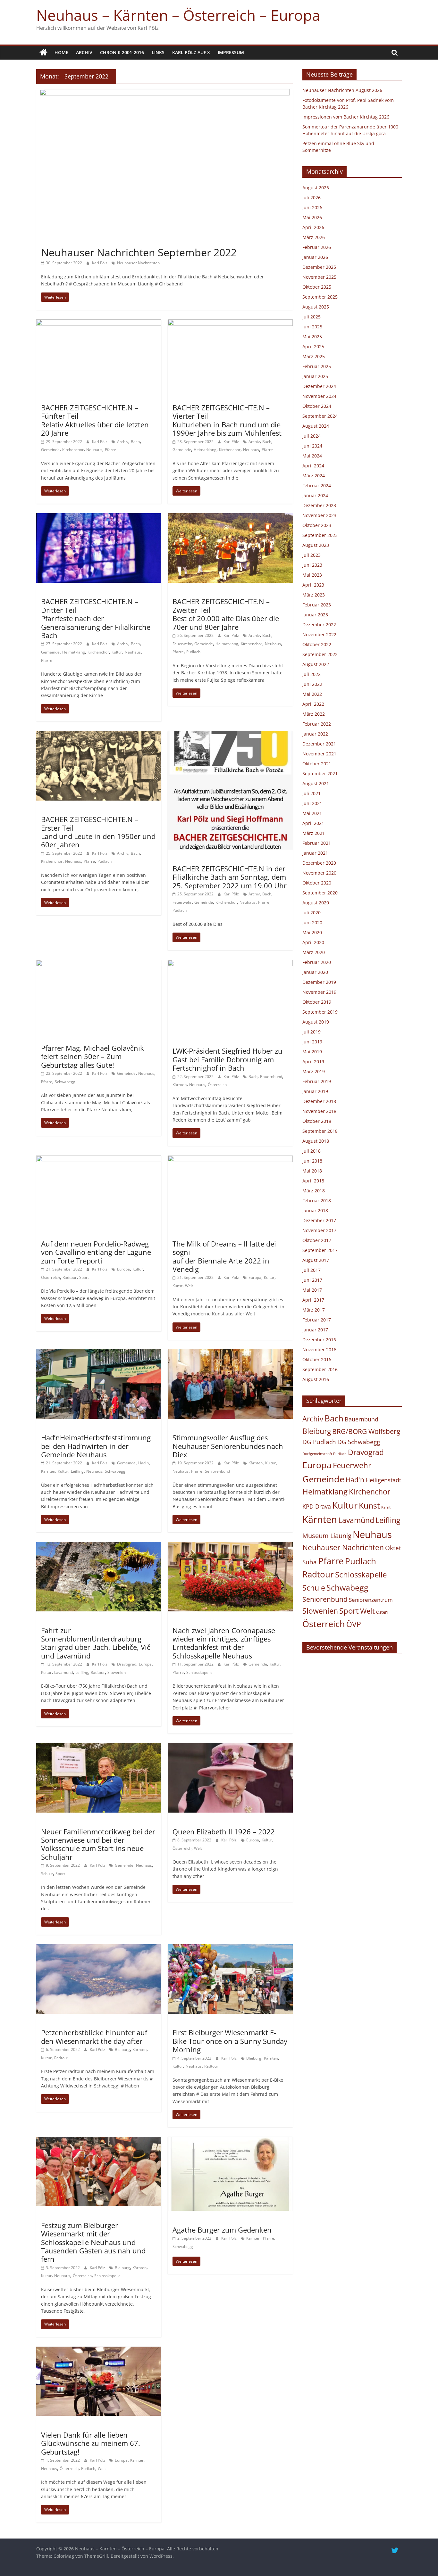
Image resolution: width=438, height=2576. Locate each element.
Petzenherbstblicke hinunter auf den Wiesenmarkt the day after (94, 2037)
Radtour (70, 1277)
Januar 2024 (315, 495)
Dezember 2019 (319, 982)
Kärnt (386, 1507)
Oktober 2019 (317, 1002)
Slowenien (117, 1672)
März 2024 (314, 476)
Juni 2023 (312, 565)
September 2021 (320, 774)
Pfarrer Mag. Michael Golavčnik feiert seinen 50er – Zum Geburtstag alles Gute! (93, 1056)
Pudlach (193, 652)
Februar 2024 (317, 486)
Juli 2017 (312, 1270)
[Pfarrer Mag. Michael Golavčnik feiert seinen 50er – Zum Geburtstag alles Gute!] (99, 964)
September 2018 (320, 1131)
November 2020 (319, 873)
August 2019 (316, 1022)
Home (61, 52)
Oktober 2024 (317, 406)
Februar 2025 (317, 366)
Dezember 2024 (319, 386)
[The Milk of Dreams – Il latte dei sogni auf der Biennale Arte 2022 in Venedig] (230, 1159)
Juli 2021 (312, 793)
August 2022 (316, 664)
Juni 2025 (312, 327)
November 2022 (319, 634)
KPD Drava (317, 1506)
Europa (123, 1269)
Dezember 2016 (319, 1340)
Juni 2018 (312, 1161)
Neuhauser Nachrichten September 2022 (139, 252)
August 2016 (316, 1379)
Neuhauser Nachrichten (138, 263)
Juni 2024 (312, 446)
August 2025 (316, 307)
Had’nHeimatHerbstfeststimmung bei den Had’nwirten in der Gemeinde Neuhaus (96, 1446)
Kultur (117, 652)
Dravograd (127, 1664)
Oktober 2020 (317, 883)
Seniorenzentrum (371, 1600)
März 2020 (314, 952)
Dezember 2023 (319, 505)
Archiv (84, 52)
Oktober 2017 (317, 1240)
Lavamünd (63, 1672)
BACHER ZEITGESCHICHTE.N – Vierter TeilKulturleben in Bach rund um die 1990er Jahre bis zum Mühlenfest (227, 420)
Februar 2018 (317, 1201)
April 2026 (313, 227)
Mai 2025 (312, 337)
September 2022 (320, 654)
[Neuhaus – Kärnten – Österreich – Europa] (43, 53)
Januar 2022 (315, 734)
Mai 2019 (312, 1052)
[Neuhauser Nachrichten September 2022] (165, 93)
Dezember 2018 (319, 1101)
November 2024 (319, 396)
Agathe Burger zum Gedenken (222, 2230)
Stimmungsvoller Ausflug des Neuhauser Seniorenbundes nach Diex (228, 1446)
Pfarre (110, 450)
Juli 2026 (312, 198)
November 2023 (319, 515)
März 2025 (314, 356)
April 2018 (313, 1181)
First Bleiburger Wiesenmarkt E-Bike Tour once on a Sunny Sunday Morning (230, 2041)
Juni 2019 (312, 1042)
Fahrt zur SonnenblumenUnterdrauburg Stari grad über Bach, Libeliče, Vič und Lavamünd (96, 1643)
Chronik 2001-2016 (122, 52)
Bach (135, 442)
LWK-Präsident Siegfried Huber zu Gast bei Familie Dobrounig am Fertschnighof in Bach (227, 1059)
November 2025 (319, 277)
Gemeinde (50, 450)
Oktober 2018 (317, 1121)
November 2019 (319, 992)
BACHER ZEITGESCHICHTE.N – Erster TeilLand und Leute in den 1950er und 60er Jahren (98, 832)
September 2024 (320, 416)
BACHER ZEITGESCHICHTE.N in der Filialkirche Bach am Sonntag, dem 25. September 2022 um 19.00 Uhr (230, 877)
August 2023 (316, 545)
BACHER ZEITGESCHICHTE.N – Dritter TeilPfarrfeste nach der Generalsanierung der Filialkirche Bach (96, 618)
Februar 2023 (317, 605)
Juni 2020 (312, 922)
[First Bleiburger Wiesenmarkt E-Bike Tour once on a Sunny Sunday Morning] (230, 1948)
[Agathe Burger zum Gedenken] (230, 2141)
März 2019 (314, 1071)
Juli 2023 (312, 555)
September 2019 (320, 1012)
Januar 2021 (315, 853)
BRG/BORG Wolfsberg (366, 1431)
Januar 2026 (315, 257)
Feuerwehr (182, 644)
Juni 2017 (312, 1280)
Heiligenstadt (383, 1480)
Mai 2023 (312, 575)
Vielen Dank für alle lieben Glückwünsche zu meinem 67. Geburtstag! (91, 2443)
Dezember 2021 (319, 744)
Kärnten (180, 1085)
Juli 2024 (312, 436)
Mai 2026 (312, 217)
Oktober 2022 (317, 644)
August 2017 (316, 1260)
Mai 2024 (312, 456)
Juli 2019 (312, 1032)
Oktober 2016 (317, 1359)
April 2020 (313, 942)
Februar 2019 (317, 1081)
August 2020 (316, 903)
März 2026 (314, 237)
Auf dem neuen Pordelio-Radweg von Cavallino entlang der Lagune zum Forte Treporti (96, 1252)
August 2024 (316, 426)
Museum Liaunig (327, 1535)
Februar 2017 (317, 1320)
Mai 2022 (312, 694)
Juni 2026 (312, 207)
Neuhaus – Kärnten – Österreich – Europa (178, 15)
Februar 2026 (317, 247)
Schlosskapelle (199, 1672)
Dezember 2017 (319, 1220)
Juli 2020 (312, 913)
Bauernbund (271, 1077)
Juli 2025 (312, 317)
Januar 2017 (315, 1330)
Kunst (177, 1286)
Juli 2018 (312, 1151)
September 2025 (320, 297)
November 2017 (319, 1230)
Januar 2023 (315, 615)
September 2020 (320, 893)
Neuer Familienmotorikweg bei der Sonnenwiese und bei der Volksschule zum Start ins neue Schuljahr (98, 1844)
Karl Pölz (100, 263)
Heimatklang (205, 450)
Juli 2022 (312, 674)
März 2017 (314, 1310)
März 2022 (314, 714)
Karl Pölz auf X (191, 52)
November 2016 (319, 1350)
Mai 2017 (312, 1290)
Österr (382, 1612)
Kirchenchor (73, 450)
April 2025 (313, 346)
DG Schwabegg (359, 1442)
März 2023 (314, 595)
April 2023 (313, 585)
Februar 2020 (317, 962)
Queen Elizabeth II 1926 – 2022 (224, 1831)
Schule (47, 1874)
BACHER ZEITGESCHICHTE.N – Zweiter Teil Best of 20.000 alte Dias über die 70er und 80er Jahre (226, 614)
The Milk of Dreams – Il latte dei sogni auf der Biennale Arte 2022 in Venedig (224, 1256)
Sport (84, 1277)
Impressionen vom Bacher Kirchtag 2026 (346, 117)
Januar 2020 (315, 972)
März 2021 (314, 833)
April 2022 (313, 704)
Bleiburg (122, 2049)
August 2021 (316, 783)
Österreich (217, 1085)
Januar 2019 (315, 1091)
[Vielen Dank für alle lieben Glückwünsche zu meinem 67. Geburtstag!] (99, 2350)
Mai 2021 (312, 813)
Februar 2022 (317, 724)
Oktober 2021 (317, 764)
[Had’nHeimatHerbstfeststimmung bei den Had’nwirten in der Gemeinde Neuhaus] (99, 1353)
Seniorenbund (217, 1471)
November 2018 (319, 1111)
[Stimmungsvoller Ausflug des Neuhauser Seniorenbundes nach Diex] (230, 1353)
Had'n (143, 1463)
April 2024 (313, 466)
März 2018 (314, 1191)
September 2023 (320, 535)
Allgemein (53, 241)
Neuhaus (94, 450)
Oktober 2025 (317, 287)
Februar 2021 (317, 843)
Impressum (231, 52)
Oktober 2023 (317, 525)
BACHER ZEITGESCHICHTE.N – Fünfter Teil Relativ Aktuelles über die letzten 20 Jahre (95, 420)
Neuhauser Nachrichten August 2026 (342, 90)
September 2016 (320, 1369)
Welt (189, 1286)
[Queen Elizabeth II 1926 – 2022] (230, 1747)
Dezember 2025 (319, 267)
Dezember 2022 (319, 625)
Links (158, 52)
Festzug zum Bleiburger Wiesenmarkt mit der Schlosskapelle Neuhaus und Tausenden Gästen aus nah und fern (93, 2242)
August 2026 (316, 188)
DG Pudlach (319, 1442)
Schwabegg (65, 1082)
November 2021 (319, 754)
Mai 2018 (312, 1171)
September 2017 (320, 1250)
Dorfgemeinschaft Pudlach (324, 1454)
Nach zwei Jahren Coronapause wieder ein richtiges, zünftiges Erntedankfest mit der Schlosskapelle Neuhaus (224, 1643)
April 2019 (313, 1062)
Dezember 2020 (319, 863)
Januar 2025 (315, 376)
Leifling (77, 1471)
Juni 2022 (312, 684)
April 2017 (313, 1300)
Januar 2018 (315, 1210)
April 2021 (313, 823)
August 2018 (316, 1141)
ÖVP (354, 1624)
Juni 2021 (312, 803)
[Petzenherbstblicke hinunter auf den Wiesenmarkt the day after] (99, 1948)
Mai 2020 (312, 932)
